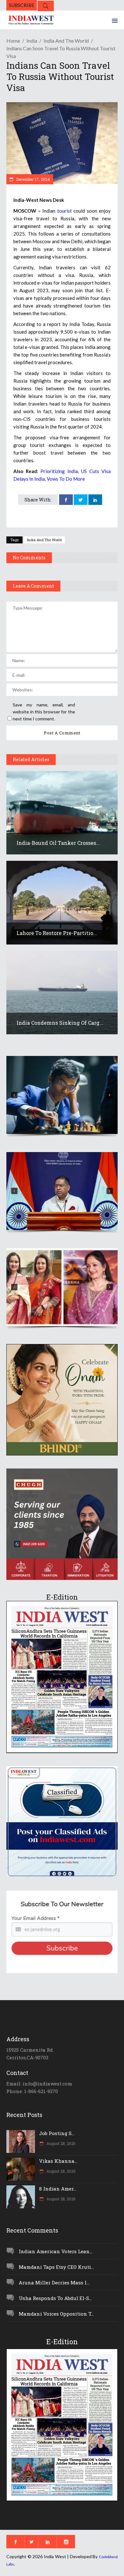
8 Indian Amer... (58, 2189)
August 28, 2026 (60, 2143)
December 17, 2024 (33, 179)
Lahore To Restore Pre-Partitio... (57, 933)
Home (13, 41)
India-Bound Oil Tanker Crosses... (58, 843)
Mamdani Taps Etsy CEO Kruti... (56, 2267)
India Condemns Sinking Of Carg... (60, 1023)
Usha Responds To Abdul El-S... (55, 2298)
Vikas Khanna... (58, 2161)
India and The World (44, 540)
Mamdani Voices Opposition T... (56, 2314)
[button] (62, 1095)
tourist (65, 211)
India (32, 41)
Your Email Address (35, 1918)
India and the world (66, 41)
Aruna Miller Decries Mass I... (54, 2282)
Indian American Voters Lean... (56, 2251)
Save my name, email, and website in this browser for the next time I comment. (44, 712)
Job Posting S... (57, 2133)
